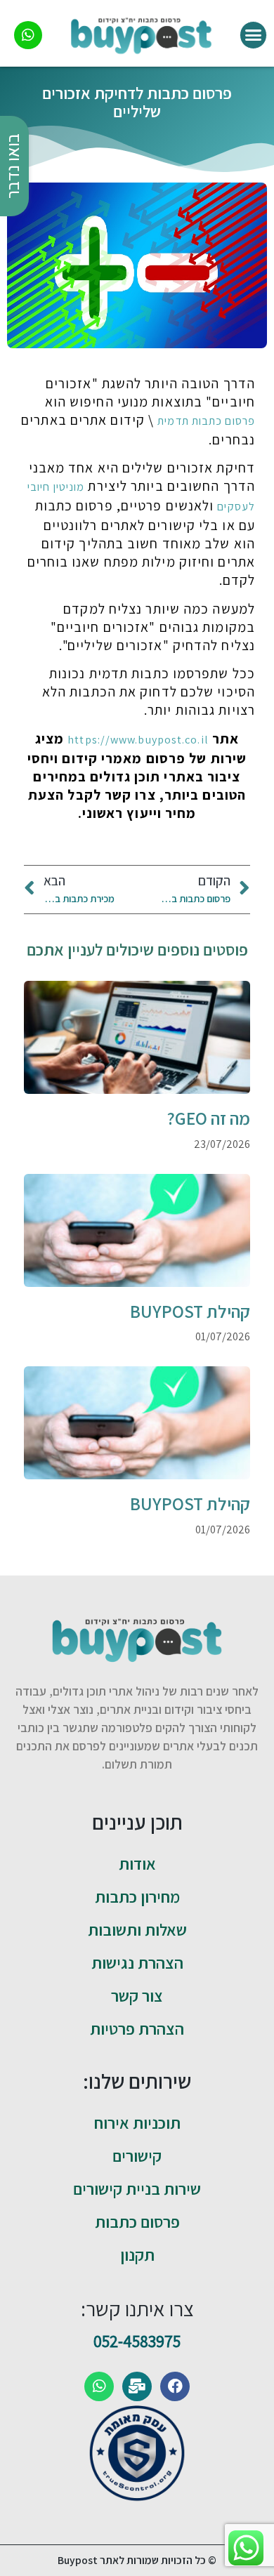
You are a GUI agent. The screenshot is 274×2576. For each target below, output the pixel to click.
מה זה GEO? (209, 1118)
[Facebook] (175, 2386)
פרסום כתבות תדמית (206, 421)
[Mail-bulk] (137, 2386)
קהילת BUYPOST (190, 1311)
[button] (254, 35)
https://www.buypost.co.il (138, 740)
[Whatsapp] (99, 2386)
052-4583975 (137, 2341)
